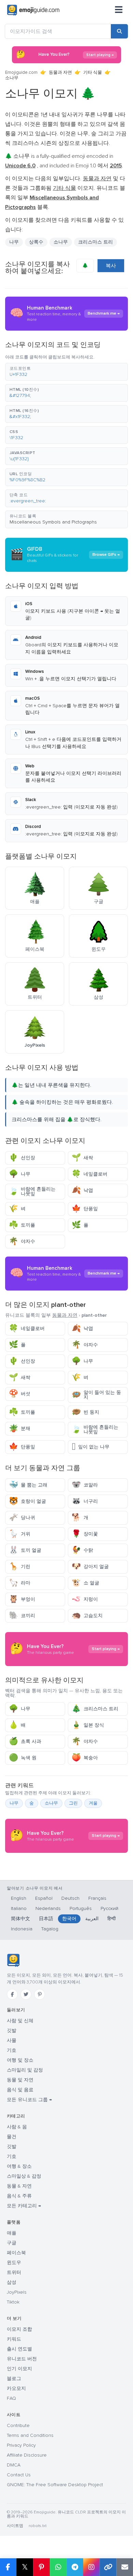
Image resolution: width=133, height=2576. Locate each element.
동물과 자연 (60, 72)
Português (81, 1908)
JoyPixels (17, 2292)
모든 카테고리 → (24, 2206)
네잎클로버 (90, 1174)
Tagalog (50, 1929)
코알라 (85, 1485)
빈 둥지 (85, 1412)
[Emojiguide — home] (33, 10)
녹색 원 (23, 1758)
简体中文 (20, 1919)
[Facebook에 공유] (8, 2567)
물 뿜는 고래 (28, 1485)
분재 (20, 1428)
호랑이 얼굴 (27, 1501)
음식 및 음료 (20, 2090)
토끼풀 (22, 1225)
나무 (14, 242)
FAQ (11, 2398)
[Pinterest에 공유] (41, 2567)
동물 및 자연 (20, 2080)
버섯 (20, 1394)
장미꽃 (85, 1534)
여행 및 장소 (20, 2060)
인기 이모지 (19, 2369)
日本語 (46, 1919)
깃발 (12, 2031)
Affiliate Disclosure (27, 2455)
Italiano (19, 1908)
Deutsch (70, 1898)
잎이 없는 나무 (91, 1447)
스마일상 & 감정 (24, 2176)
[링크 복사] (108, 2567)
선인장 (22, 1158)
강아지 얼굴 (90, 1567)
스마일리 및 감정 (25, 2070)
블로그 (14, 2379)
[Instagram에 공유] (91, 2567)
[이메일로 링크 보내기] (125, 2567)
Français (97, 1898)
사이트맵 (15, 2526)
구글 (12, 2243)
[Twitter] (26, 1994)
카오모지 (16, 2388)
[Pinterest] (40, 1994)
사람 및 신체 (20, 2021)
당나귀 (22, 1518)
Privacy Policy (21, 2445)
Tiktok (13, 2302)
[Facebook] (12, 1994)
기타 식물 (93, 72)
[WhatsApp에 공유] (58, 2567)
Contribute (18, 2425)
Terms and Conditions (30, 2435)
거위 (20, 1534)
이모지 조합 (19, 2329)
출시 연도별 (19, 2349)
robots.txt (38, 2526)
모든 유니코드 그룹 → (29, 2100)
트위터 (14, 2272)
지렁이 (85, 1599)
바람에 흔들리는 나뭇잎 (32, 1191)
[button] (66, 372)
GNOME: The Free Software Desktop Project (55, 2485)
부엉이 (22, 1599)
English (19, 1898)
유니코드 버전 (22, 2359)
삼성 (12, 2282)
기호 (12, 2050)
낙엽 (82, 1190)
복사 (111, 266)
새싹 (82, 1158)
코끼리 (22, 1616)
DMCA (14, 2465)
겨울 (93, 1803)
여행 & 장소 (19, 2166)
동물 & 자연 (19, 2186)
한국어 (69, 1919)
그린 (73, 1803)
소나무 (51, 1803)
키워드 (14, 2339)
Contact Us (19, 2475)
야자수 (22, 1241)
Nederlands (48, 1908)
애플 (12, 2233)
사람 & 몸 (17, 2127)
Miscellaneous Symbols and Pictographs (53, 522)
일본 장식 (88, 1725)
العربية (92, 1919)
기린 (20, 1567)
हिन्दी (112, 1919)
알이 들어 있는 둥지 (96, 1395)
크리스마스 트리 (95, 1709)
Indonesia (22, 1929)
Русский (109, 1908)
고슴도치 (87, 1616)
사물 (12, 2040)
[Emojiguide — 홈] (13, 1960)
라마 (20, 1583)
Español (44, 1898)
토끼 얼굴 (25, 1550)
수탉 (82, 1550)
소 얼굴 (85, 1583)
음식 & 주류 (19, 2196)
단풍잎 (85, 1209)
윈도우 (14, 2263)
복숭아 (85, 1758)
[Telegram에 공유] (75, 2567)
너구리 (85, 1501)
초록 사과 (25, 1741)
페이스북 (16, 2253)
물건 (12, 2137)
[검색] (119, 31)
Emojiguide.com (21, 72)
